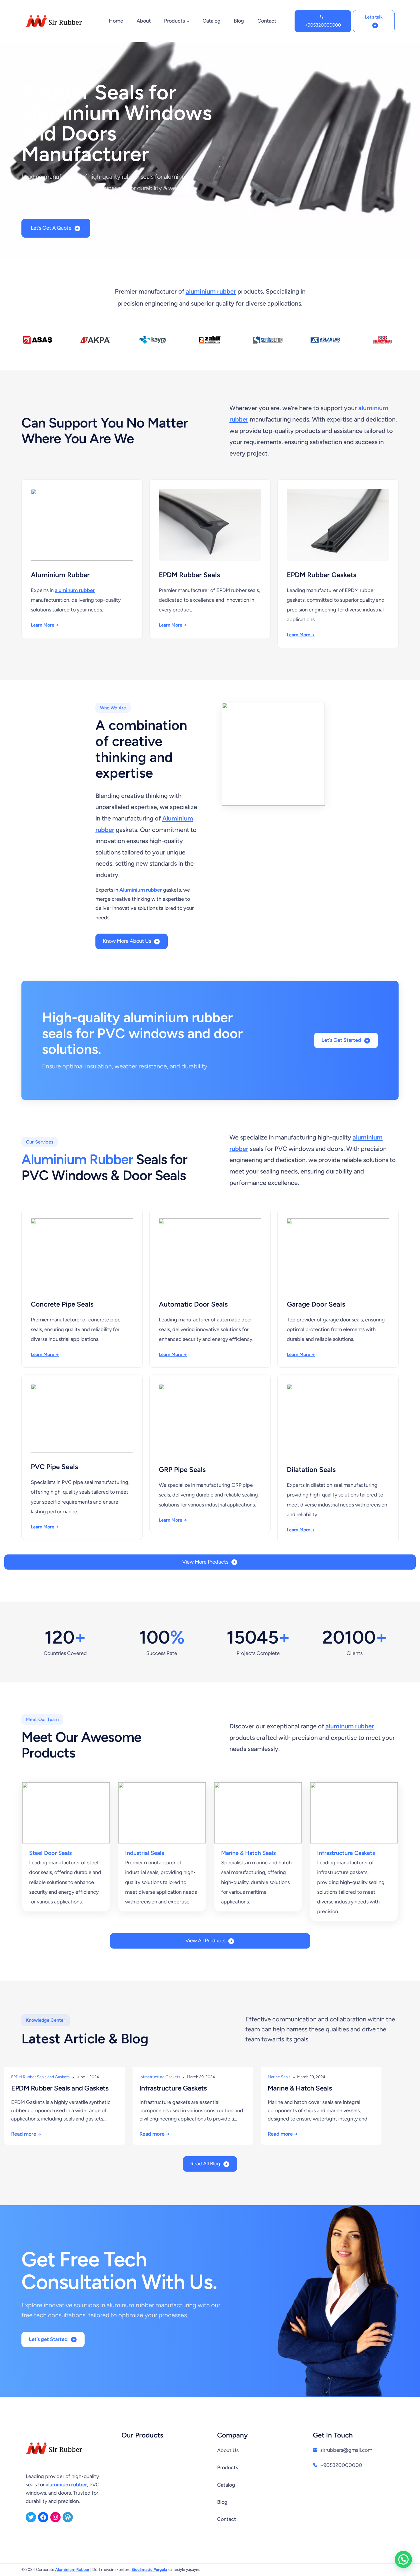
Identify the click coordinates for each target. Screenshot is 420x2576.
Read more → (26, 2134)
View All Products (205, 1941)
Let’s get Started (48, 2339)
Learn (37, 625)
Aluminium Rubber (77, 1159)
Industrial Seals (145, 1853)
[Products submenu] (188, 21)
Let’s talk (374, 17)
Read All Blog (205, 2164)
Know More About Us (127, 941)
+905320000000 (323, 25)
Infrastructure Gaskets (346, 1853)
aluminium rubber (211, 291)
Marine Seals (279, 2077)
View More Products (205, 1562)
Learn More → (173, 625)
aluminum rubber (75, 590)
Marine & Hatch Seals (248, 1853)
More (49, 625)
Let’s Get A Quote (51, 228)
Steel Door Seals (50, 1853)
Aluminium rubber (141, 890)
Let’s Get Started (341, 1040)
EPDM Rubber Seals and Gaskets (40, 2077)
